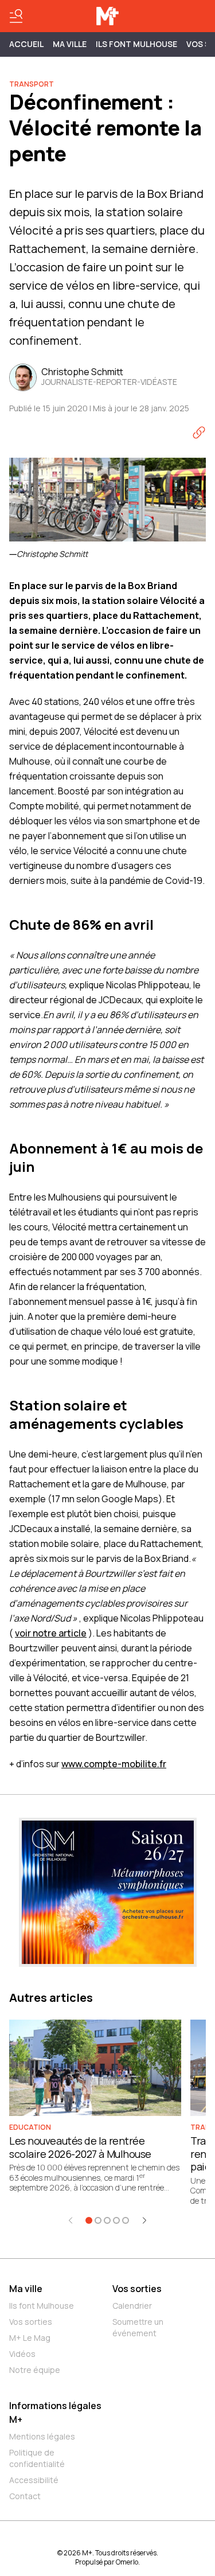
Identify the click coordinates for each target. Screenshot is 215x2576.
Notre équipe (35, 2370)
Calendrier (132, 2306)
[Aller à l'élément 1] (89, 2220)
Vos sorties (31, 2322)
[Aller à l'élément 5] (126, 2220)
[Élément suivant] (144, 2220)
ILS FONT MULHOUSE (136, 44)
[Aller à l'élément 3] (107, 2220)
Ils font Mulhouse (42, 2306)
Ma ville (26, 2289)
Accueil (26, 44)
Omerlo (127, 2562)
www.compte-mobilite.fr (114, 1764)
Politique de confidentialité (37, 2458)
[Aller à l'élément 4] (116, 2220)
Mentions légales (42, 2436)
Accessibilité (34, 2480)
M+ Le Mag (30, 2338)
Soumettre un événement (138, 2327)
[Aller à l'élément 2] (98, 2220)
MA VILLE (70, 44)
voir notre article (51, 1633)
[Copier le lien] (199, 432)
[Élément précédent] (71, 2220)
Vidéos (22, 2354)
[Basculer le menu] (16, 16)
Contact (25, 2496)
